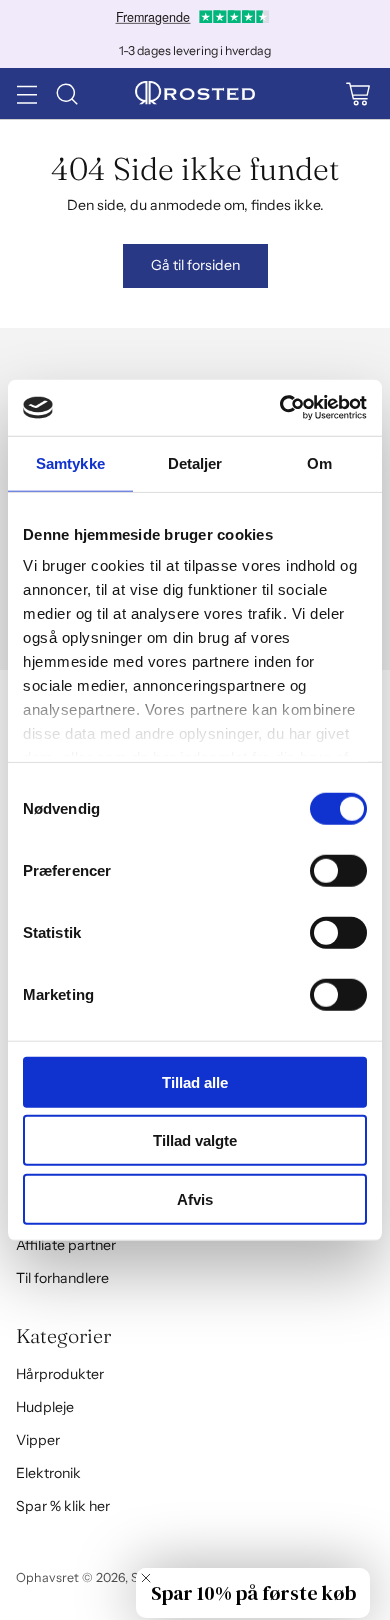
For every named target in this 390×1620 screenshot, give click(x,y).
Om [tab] (319, 462)
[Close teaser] (146, 1578)
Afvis (195, 1198)
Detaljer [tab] (195, 462)
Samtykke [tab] (70, 462)
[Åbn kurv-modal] (357, 93)
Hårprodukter (60, 1374)
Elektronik (48, 1473)
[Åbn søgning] (66, 93)
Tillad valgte (195, 1140)
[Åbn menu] (26, 93)
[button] (253, 1593)
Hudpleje (45, 1407)
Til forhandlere (62, 1278)
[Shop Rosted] (195, 94)
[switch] (338, 870)
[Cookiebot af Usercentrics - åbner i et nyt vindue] (280, 408)
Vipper (38, 1440)
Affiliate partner (66, 1245)
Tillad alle (195, 1081)
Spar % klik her (63, 1506)
